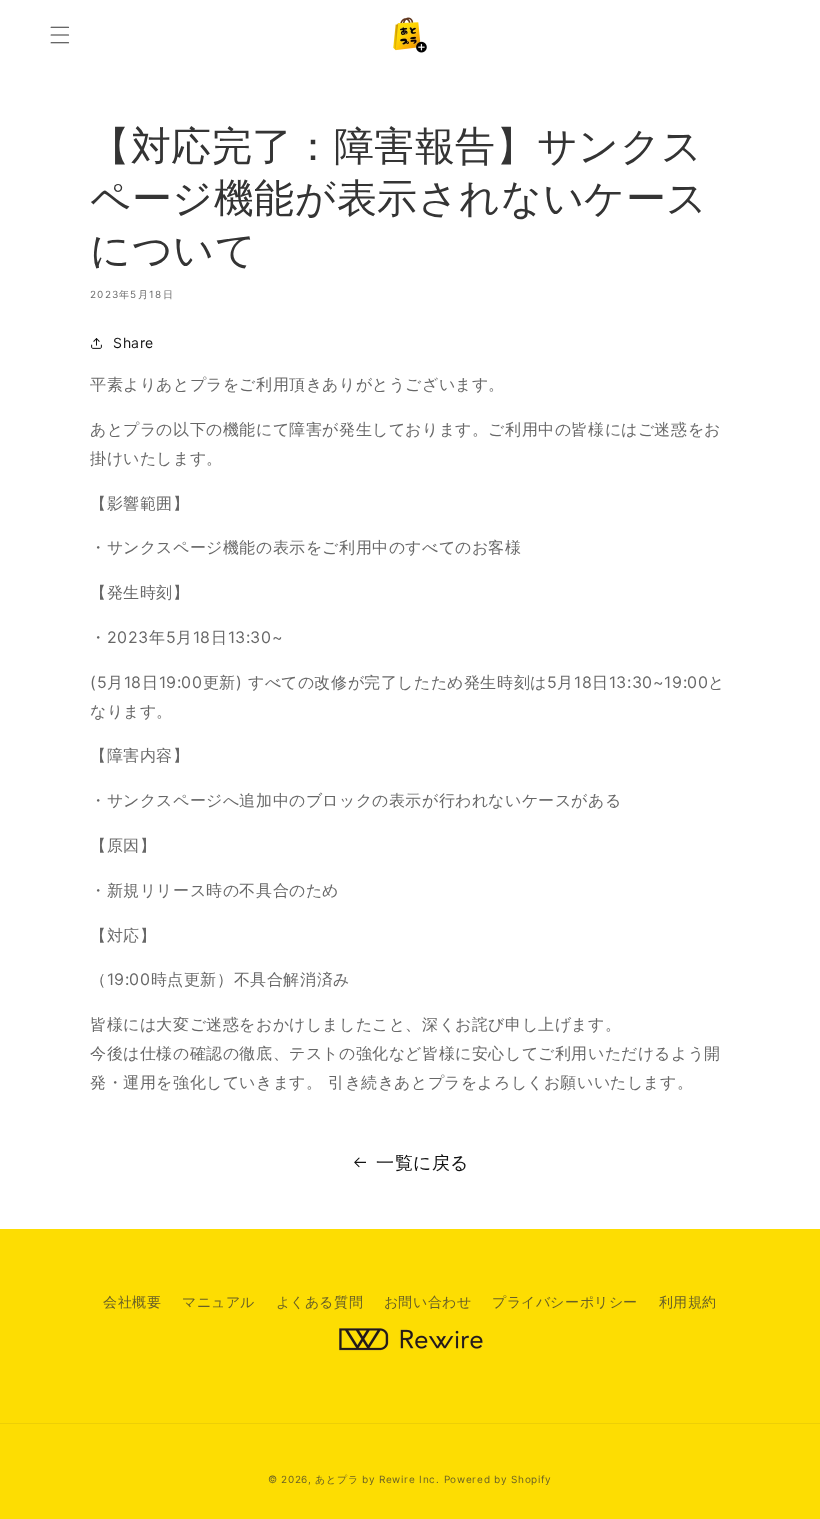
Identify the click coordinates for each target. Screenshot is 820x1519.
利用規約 (688, 1301)
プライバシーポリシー (565, 1301)
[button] (60, 35)
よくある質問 (320, 1301)
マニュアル (218, 1301)
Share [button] (133, 342)
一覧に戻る (422, 1162)
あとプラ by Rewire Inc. (377, 1479)
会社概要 (132, 1301)
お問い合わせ (428, 1301)
